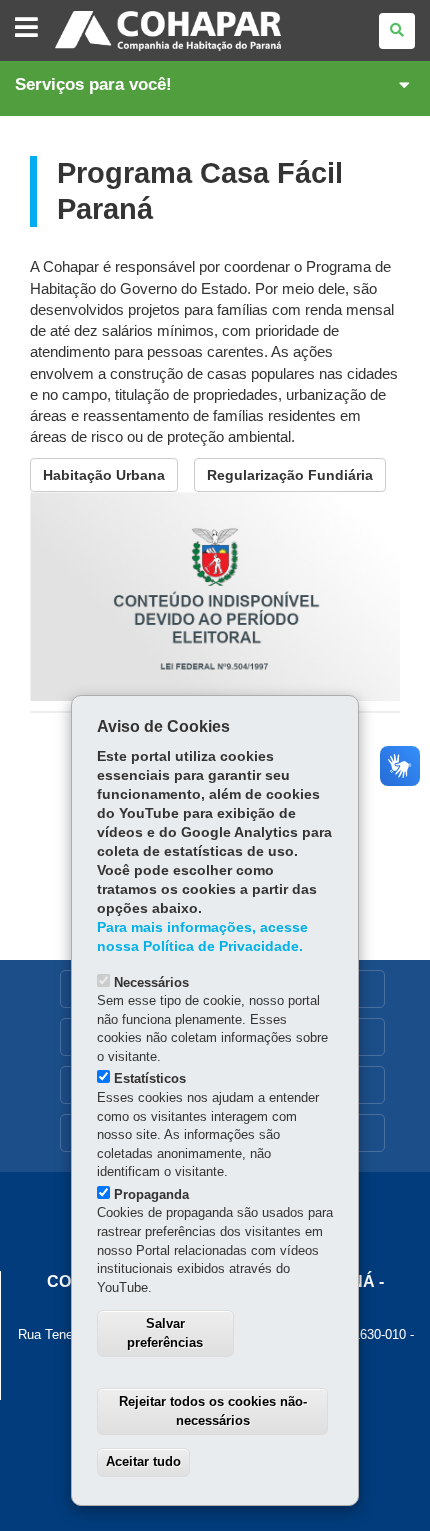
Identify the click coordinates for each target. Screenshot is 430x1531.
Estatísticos (150, 1078)
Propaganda (151, 1194)
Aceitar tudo (143, 1461)
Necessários (151, 982)
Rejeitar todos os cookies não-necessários (213, 1411)
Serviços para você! (93, 84)
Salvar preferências (165, 1333)
